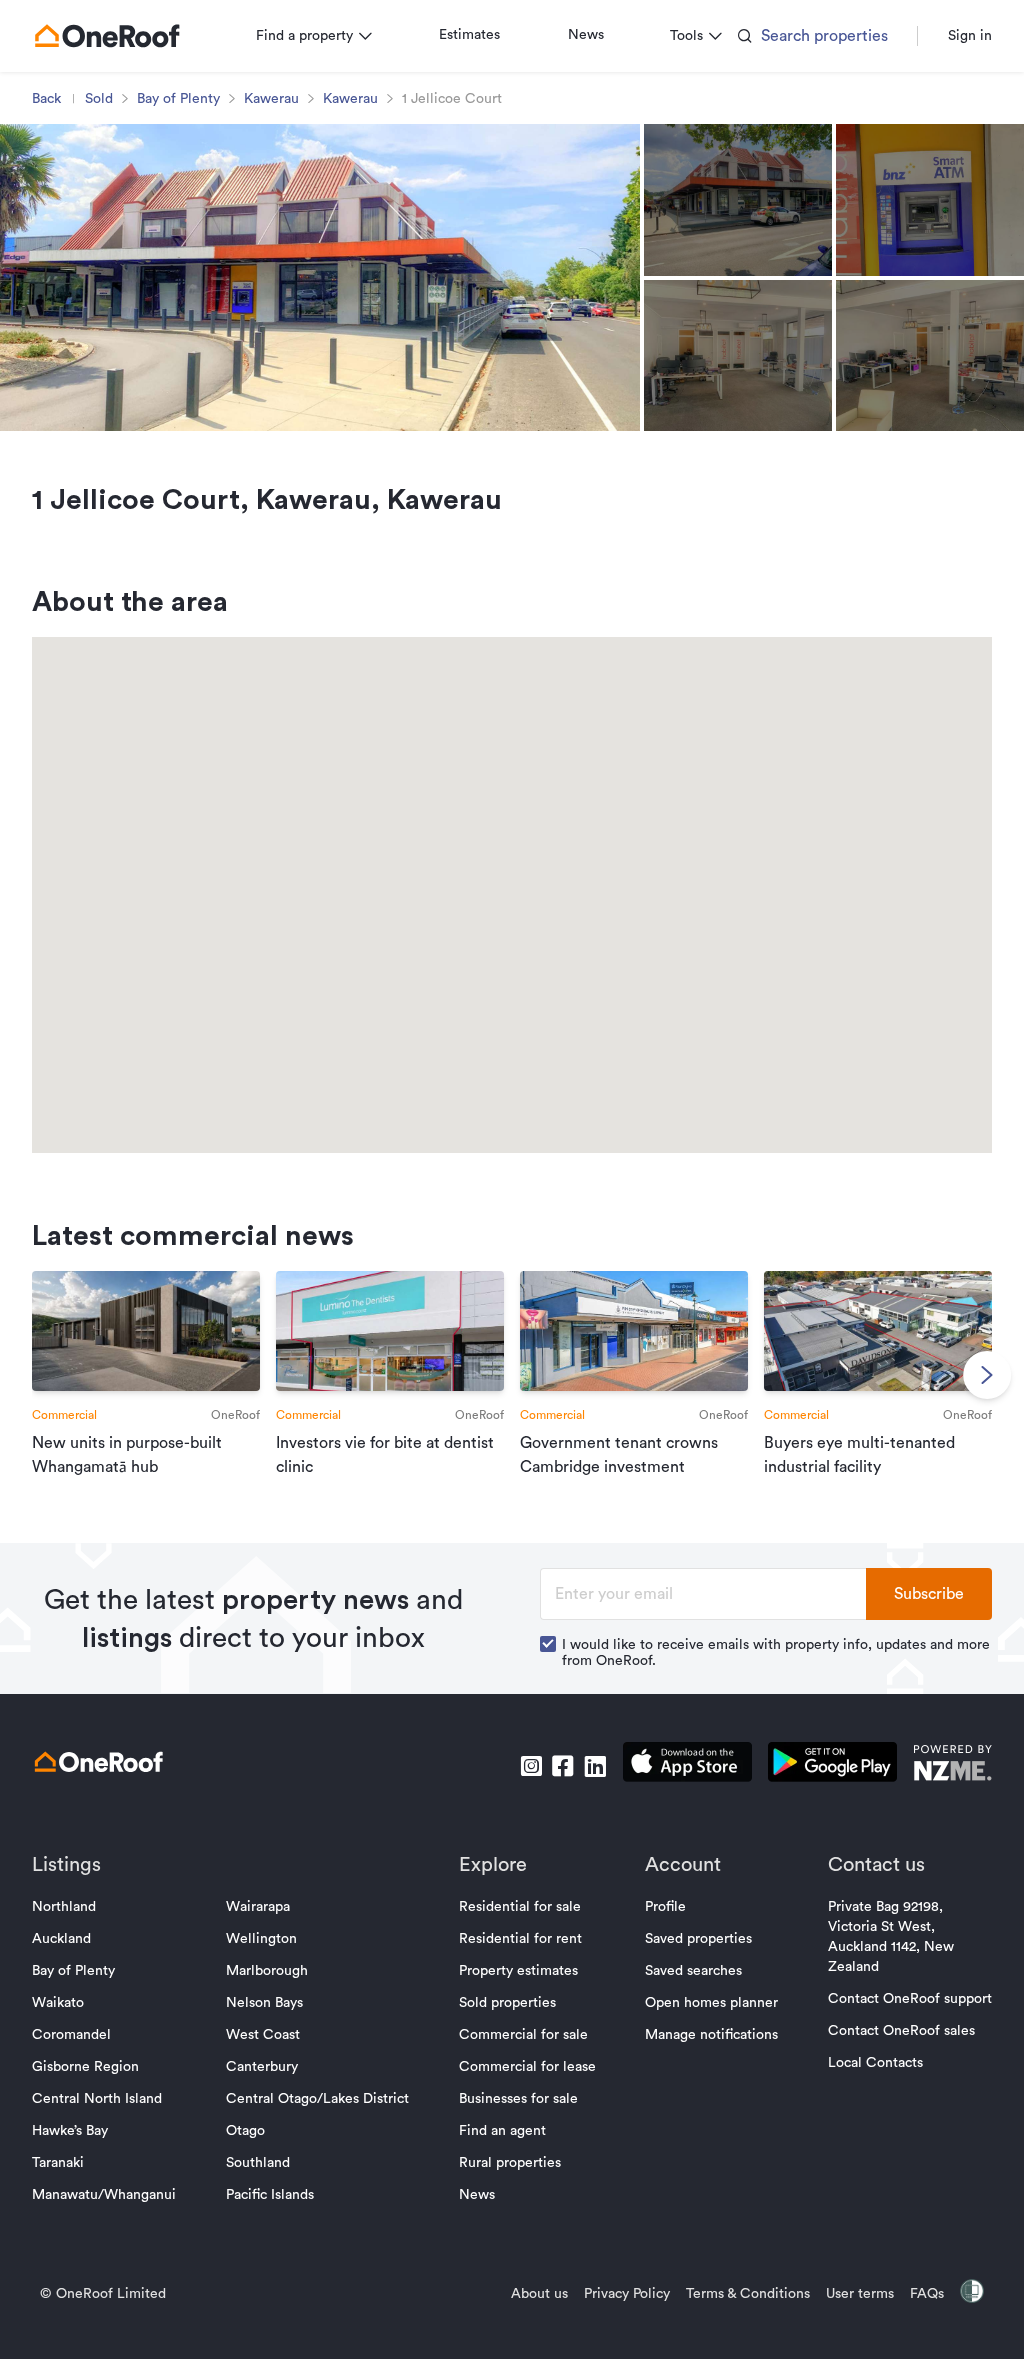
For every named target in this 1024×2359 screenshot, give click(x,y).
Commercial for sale (523, 2035)
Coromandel (71, 2035)
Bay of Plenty (178, 99)
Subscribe (929, 1594)
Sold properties (507, 2003)
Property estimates (518, 1971)
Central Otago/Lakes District (317, 2099)
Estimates (469, 35)
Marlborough (267, 1971)
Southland (258, 2163)
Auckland (61, 1939)
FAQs (927, 2294)
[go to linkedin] (595, 1766)
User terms (860, 2294)
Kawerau (271, 99)
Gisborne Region (85, 2067)
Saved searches (693, 1971)
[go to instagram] (531, 1766)
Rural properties (510, 2163)
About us (539, 2294)
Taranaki (58, 2163)
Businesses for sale (518, 2099)
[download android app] (832, 1765)
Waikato (58, 2003)
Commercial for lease (527, 2067)
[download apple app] (687, 1765)
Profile (665, 1907)
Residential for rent (520, 1939)
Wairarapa (258, 1907)
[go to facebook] (563, 1766)
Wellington (261, 1939)
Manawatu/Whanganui (104, 2195)
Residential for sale (520, 1907)
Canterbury (262, 2067)
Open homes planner (711, 2003)
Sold (99, 99)
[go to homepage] (107, 36)
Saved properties (698, 1939)
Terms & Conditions (748, 2294)
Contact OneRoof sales (901, 2031)
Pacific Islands (270, 2195)
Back (46, 99)
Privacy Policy (627, 2294)
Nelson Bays (264, 2003)
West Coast (263, 2035)
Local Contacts (875, 2063)
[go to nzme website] (952, 1765)
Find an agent (502, 2131)
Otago (245, 2131)
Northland (64, 1907)
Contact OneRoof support (910, 1999)
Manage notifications (711, 2035)
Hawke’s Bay (70, 2131)
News (586, 35)
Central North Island (97, 2099)
